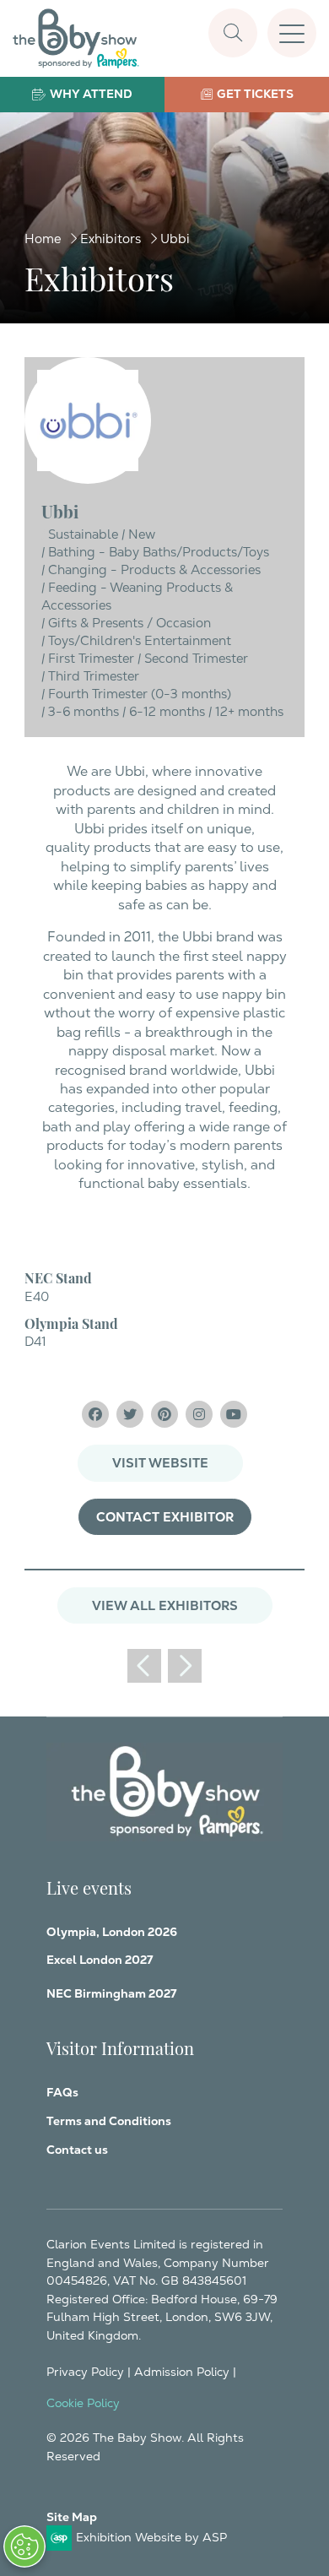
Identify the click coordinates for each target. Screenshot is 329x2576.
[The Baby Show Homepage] (76, 38)
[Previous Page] (144, 1666)
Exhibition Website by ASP (151, 2537)
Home (43, 239)
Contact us (77, 2150)
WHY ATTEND (91, 94)
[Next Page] (185, 1666)
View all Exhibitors (165, 1605)
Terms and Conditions (109, 2121)
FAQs (62, 2092)
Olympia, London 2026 (112, 1932)
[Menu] (292, 33)
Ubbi (175, 239)
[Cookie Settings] (24, 2546)
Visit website (160, 1463)
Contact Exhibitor (165, 1517)
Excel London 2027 (100, 1960)
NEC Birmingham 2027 (111, 1993)
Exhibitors (111, 239)
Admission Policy (182, 2372)
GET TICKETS (255, 94)
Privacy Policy (85, 2372)
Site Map (72, 2517)
